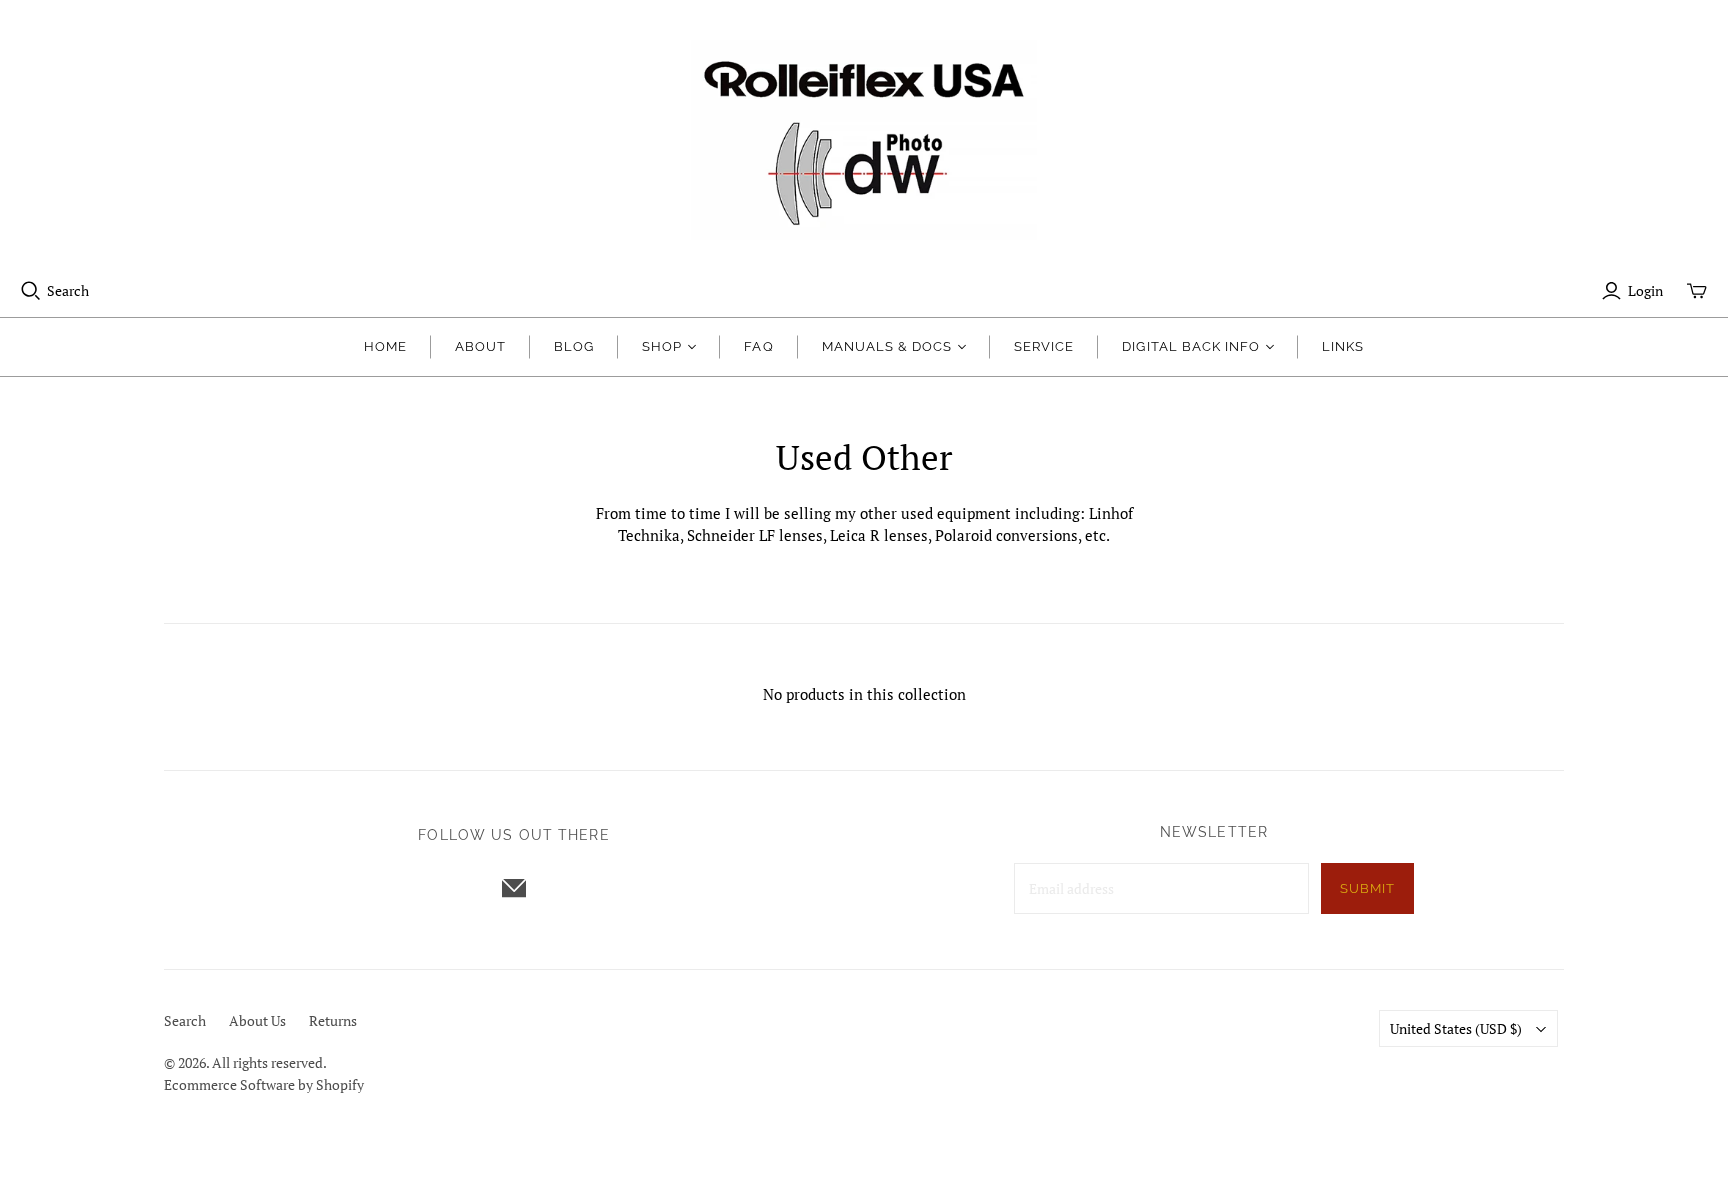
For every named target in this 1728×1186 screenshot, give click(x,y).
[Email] (514, 888)
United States (1456, 1028)
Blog (574, 346)
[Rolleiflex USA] (864, 140)
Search (68, 290)
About (480, 346)
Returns (333, 1020)
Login (1645, 290)
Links (1343, 346)
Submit (1367, 888)
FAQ (758, 346)
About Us (257, 1020)
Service (1044, 346)
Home (385, 346)
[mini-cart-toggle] (1697, 291)
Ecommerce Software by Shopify (264, 1084)
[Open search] (31, 291)
